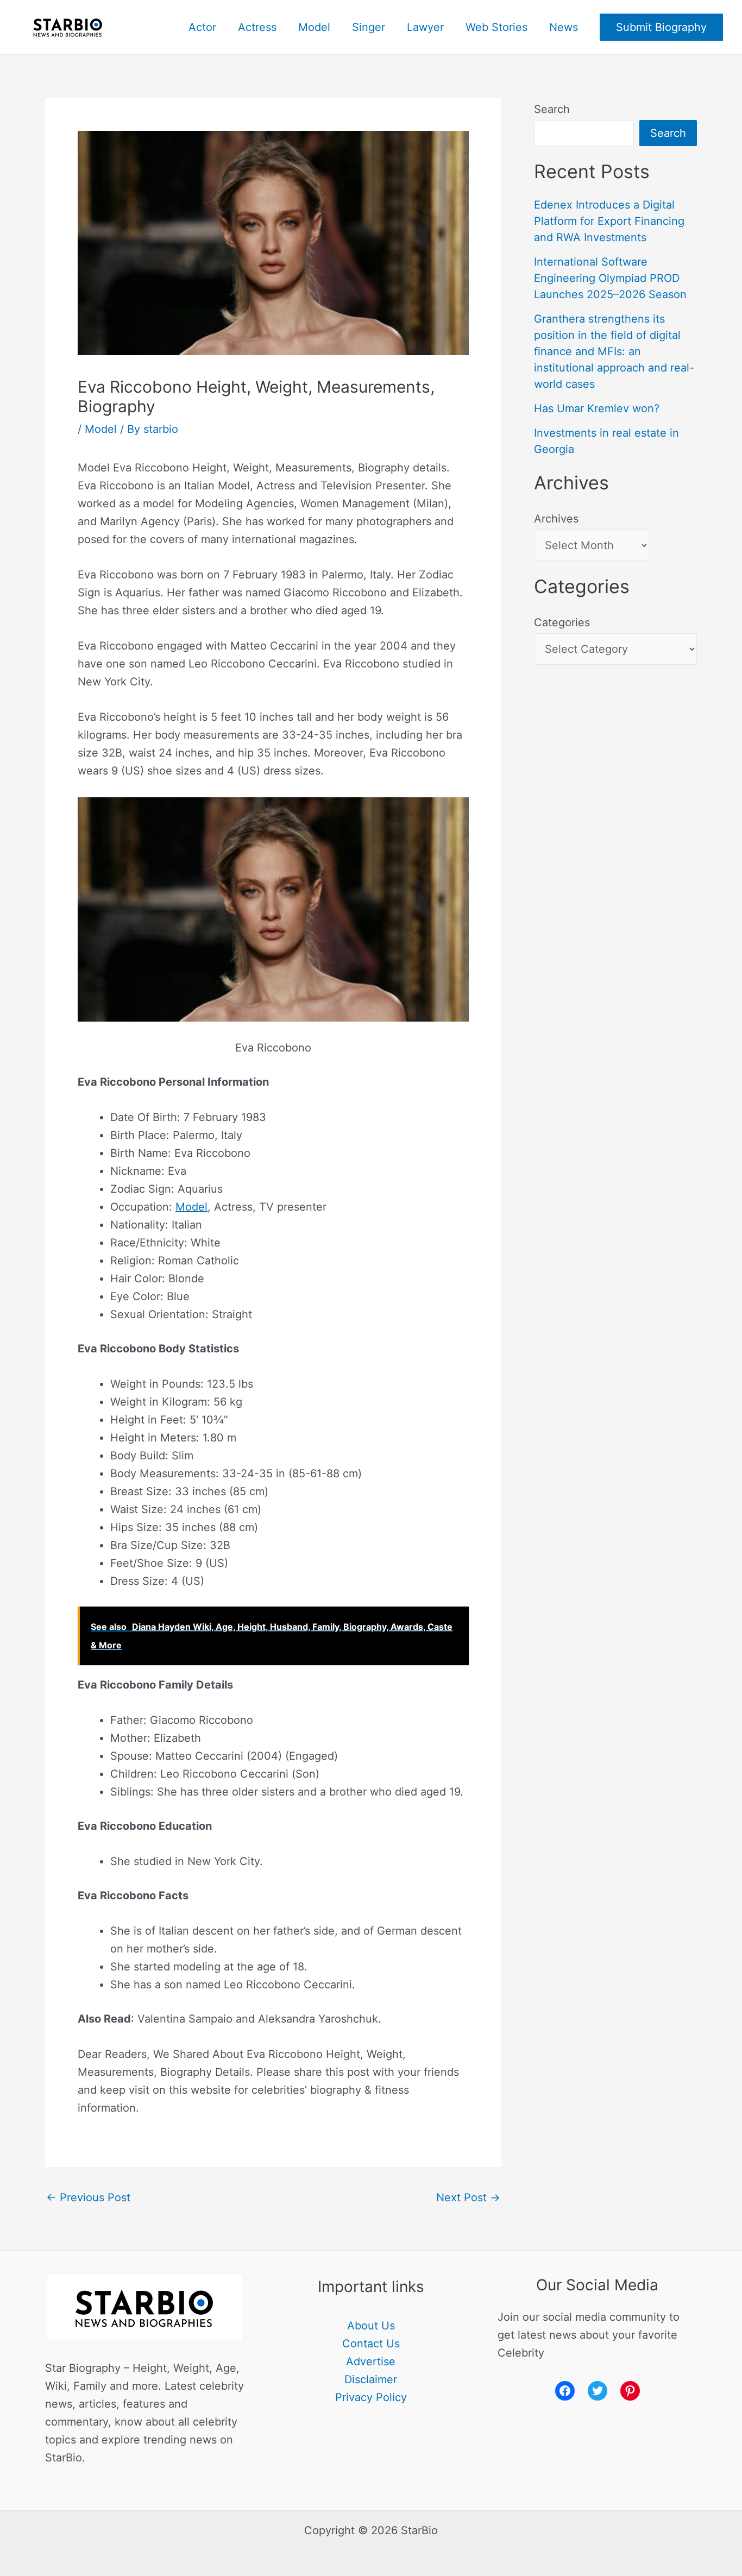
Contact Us (371, 2344)
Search (552, 109)
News (564, 27)
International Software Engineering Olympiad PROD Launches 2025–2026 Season (610, 278)
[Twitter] (598, 2391)
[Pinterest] (630, 2391)
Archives (556, 519)
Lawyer (425, 27)
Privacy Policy (371, 2397)
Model (314, 27)
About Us (371, 2326)
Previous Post (88, 2197)
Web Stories (496, 27)
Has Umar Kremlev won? (597, 408)
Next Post (468, 2197)
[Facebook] (565, 2391)
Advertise (371, 2361)
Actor (202, 27)
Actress (257, 27)
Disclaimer (371, 2379)
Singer (369, 27)
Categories (562, 622)
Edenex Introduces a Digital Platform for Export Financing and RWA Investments (609, 221)
